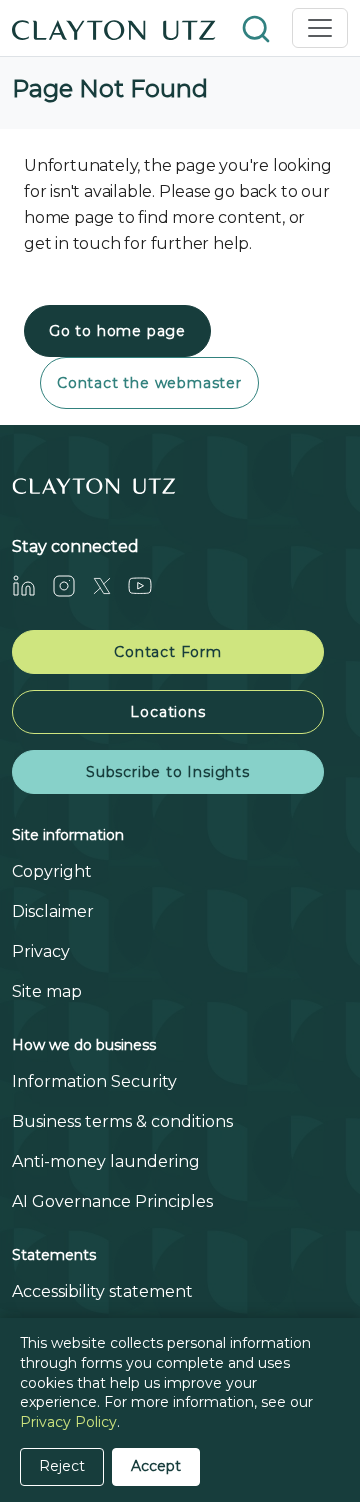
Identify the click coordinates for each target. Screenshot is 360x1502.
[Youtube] (148, 585)
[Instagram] (72, 585)
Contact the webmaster (149, 383)
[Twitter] (110, 585)
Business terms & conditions (122, 1121)
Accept (156, 1466)
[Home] (114, 28)
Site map (47, 991)
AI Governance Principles (112, 1201)
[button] (258, 27)
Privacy (41, 951)
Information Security (94, 1081)
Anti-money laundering (106, 1161)
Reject (62, 1466)
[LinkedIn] (32, 585)
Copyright (52, 871)
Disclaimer (53, 911)
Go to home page (117, 331)
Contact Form (168, 652)
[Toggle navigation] (320, 28)
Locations (167, 712)
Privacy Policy (68, 1422)
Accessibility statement (102, 1291)
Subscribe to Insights (168, 772)
